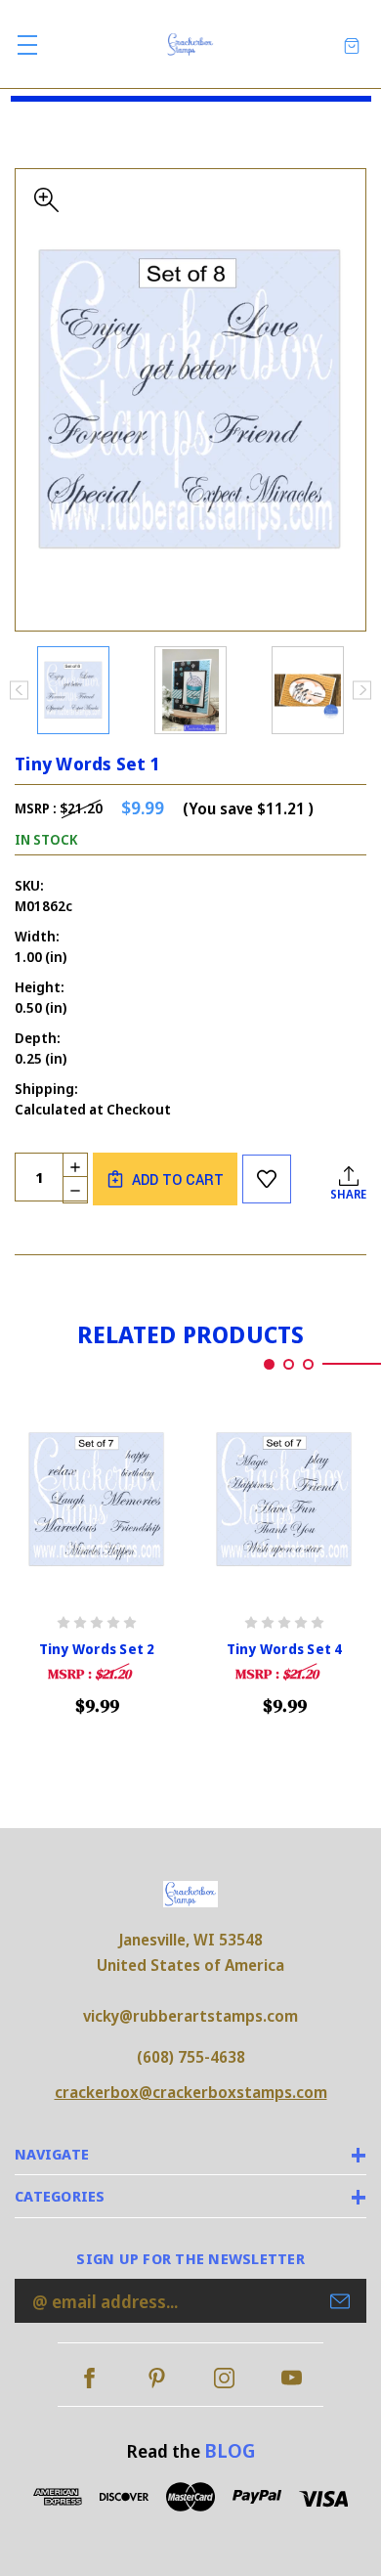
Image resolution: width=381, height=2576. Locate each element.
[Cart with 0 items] (352, 44)
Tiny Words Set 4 (285, 1649)
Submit (340, 2301)
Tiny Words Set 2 (97, 1649)
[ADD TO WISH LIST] (267, 1179)
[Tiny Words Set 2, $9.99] (97, 1500)
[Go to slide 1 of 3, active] (269, 1364)
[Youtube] (292, 2378)
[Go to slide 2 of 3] (289, 1364)
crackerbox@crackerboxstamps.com (191, 2092)
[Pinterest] (157, 2378)
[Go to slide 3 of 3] (308, 1364)
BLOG (230, 2450)
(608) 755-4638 (191, 2057)
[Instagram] (224, 2378)
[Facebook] (89, 2378)
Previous (19, 690)
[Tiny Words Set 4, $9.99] (284, 1500)
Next (362, 690)
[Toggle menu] (27, 44)
